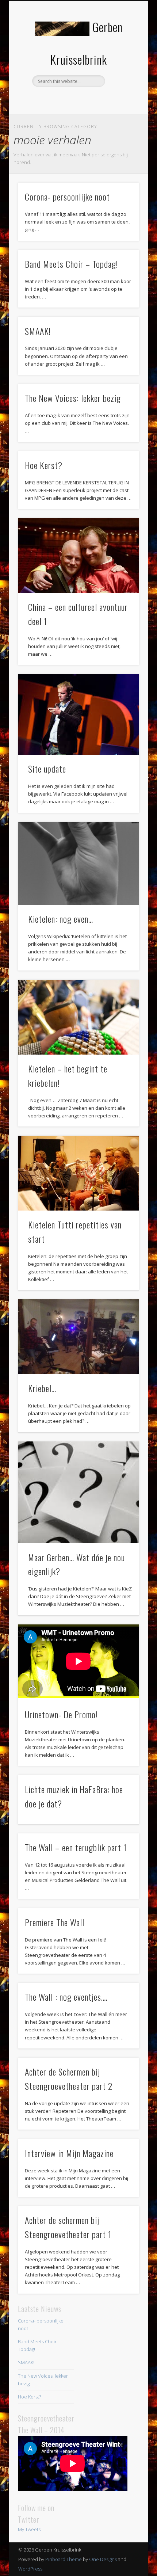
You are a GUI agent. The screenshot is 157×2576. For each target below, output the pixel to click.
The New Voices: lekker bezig (73, 398)
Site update (47, 769)
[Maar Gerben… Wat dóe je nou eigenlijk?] (78, 1492)
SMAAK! (38, 331)
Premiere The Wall (55, 1922)
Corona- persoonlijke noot (67, 197)
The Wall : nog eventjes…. (66, 1997)
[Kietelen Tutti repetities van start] (78, 1173)
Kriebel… (42, 1388)
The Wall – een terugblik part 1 (76, 1847)
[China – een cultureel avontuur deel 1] (78, 555)
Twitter (77, 99)
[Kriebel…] (78, 1337)
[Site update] (78, 715)
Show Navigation (121, 65)
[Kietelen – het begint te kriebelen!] (78, 1017)
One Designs (103, 2559)
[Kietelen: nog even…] (78, 863)
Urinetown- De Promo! (61, 1714)
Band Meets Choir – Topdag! (71, 264)
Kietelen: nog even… (61, 919)
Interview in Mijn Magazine (69, 2153)
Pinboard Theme (64, 2559)
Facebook (62, 99)
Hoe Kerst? (44, 465)
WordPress (30, 2569)
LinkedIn (92, 99)
